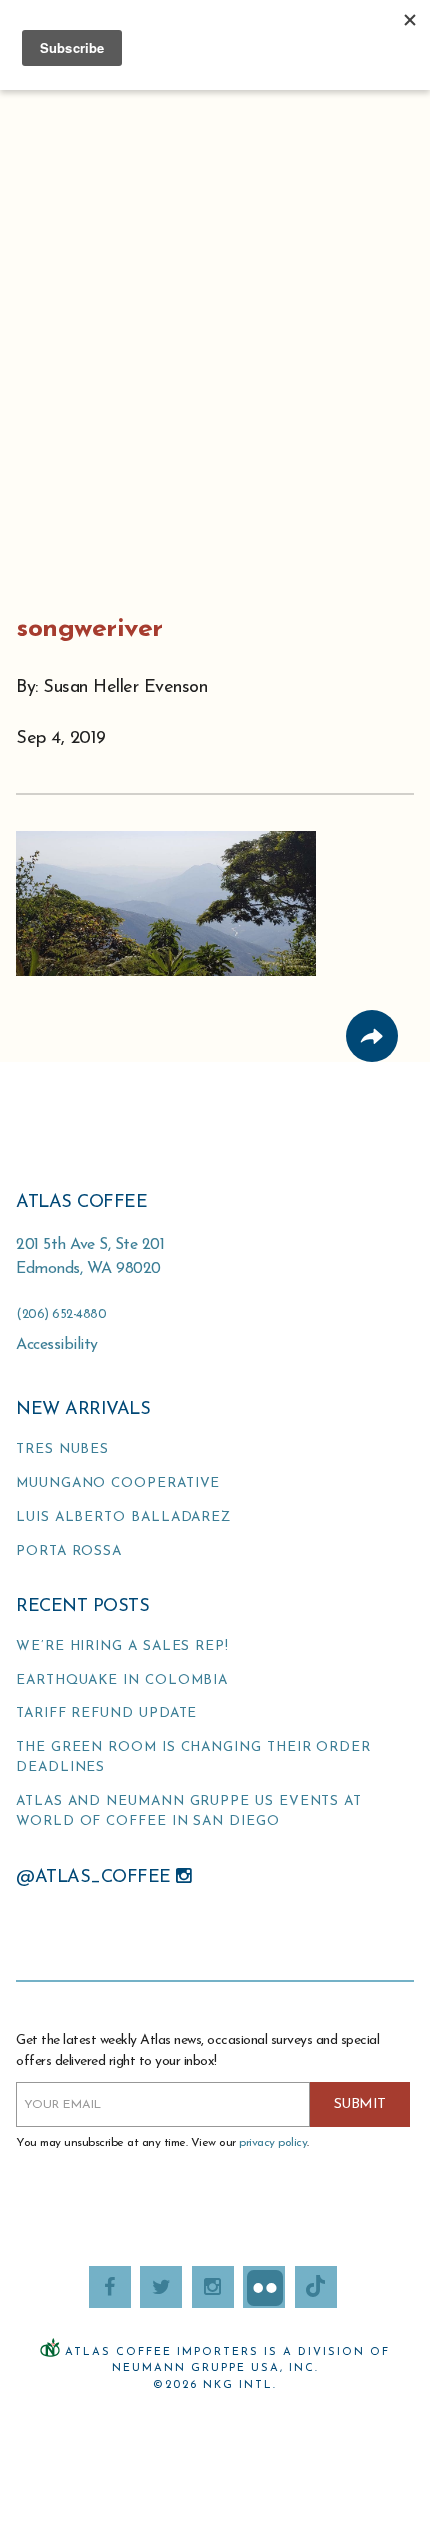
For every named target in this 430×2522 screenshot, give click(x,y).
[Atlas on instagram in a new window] (213, 2287)
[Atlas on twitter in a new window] (161, 2287)
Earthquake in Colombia (122, 1680)
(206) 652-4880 (61, 1314)
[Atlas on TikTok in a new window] (316, 2287)
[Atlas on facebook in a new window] (110, 2287)
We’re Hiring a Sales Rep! (122, 1646)
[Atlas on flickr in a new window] (264, 2287)
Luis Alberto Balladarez (123, 1517)
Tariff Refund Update (106, 1713)
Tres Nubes (62, 1449)
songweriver (89, 629)
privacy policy (273, 2143)
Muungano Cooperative (118, 1483)
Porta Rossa (69, 1551)
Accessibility (57, 1345)
